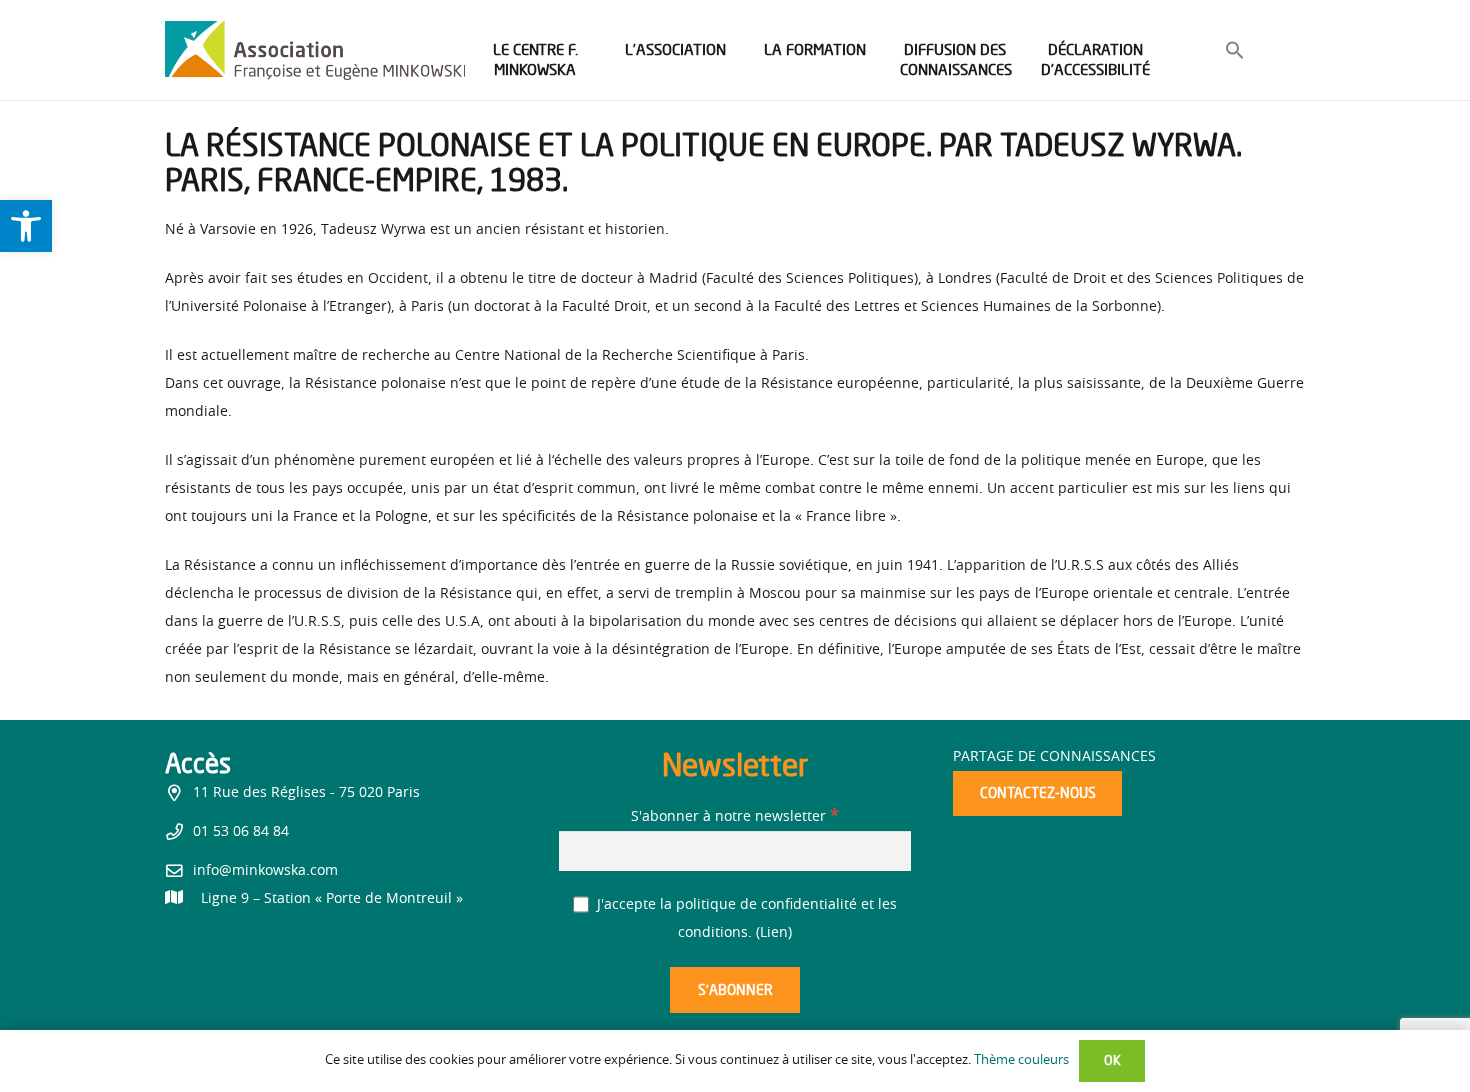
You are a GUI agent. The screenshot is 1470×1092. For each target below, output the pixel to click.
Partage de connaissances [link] (1054, 757)
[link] (26, 226)
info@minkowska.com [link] (265, 871)
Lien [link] (774, 933)
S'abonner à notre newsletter (735, 817)
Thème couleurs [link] (1021, 1060)
